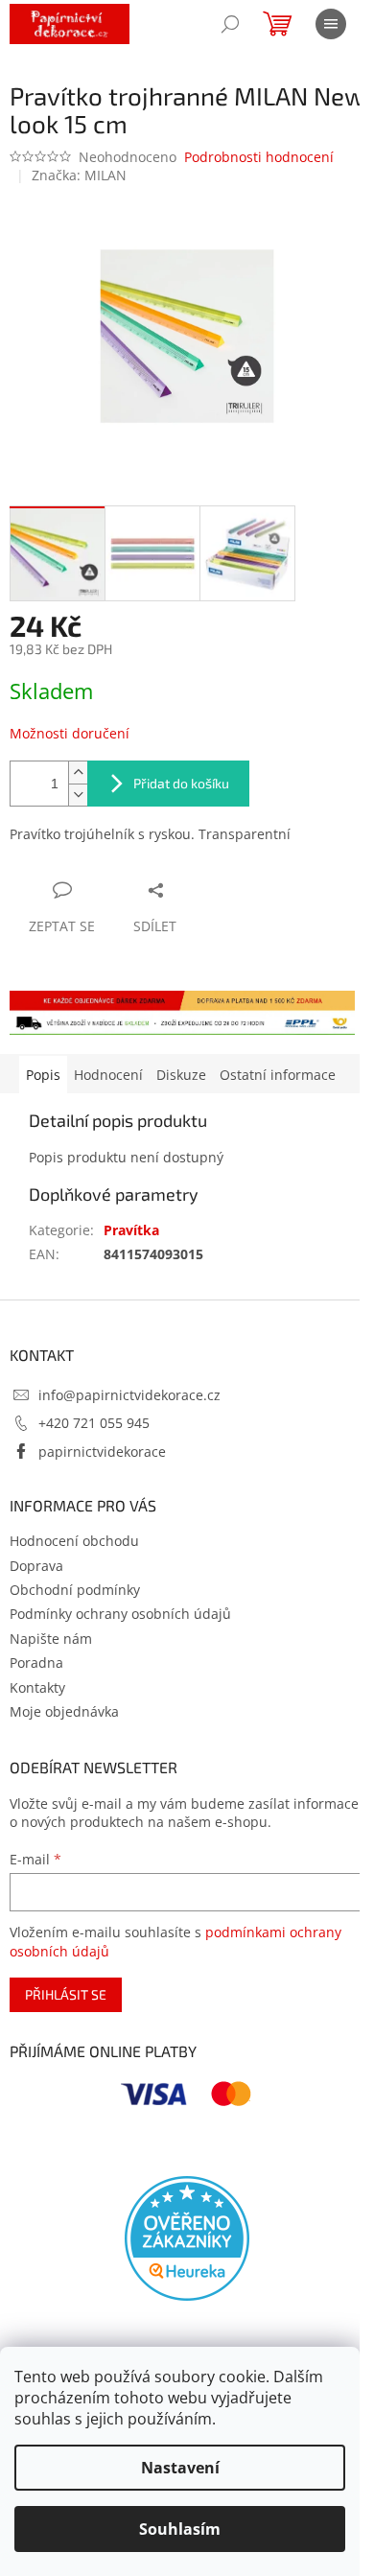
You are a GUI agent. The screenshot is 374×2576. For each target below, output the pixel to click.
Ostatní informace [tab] (278, 1075)
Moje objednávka (64, 1711)
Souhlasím (180, 2529)
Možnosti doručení (70, 733)
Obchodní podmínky (75, 1590)
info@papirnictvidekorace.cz (129, 1395)
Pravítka (131, 1230)
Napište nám (51, 1639)
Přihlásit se (66, 1994)
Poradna (36, 1663)
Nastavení (180, 2468)
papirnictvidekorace (102, 1452)
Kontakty (37, 1687)
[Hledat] (230, 24)
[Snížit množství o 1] (78, 795)
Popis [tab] (43, 1075)
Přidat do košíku (181, 783)
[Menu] (331, 24)
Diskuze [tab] (181, 1075)
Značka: (79, 175)
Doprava (36, 1566)
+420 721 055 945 (94, 1423)
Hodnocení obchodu (74, 1541)
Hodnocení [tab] (108, 1075)
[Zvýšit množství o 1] (78, 773)
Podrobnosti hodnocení (259, 157)
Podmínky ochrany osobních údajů (120, 1614)
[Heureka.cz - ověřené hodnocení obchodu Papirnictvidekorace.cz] (187, 2238)
